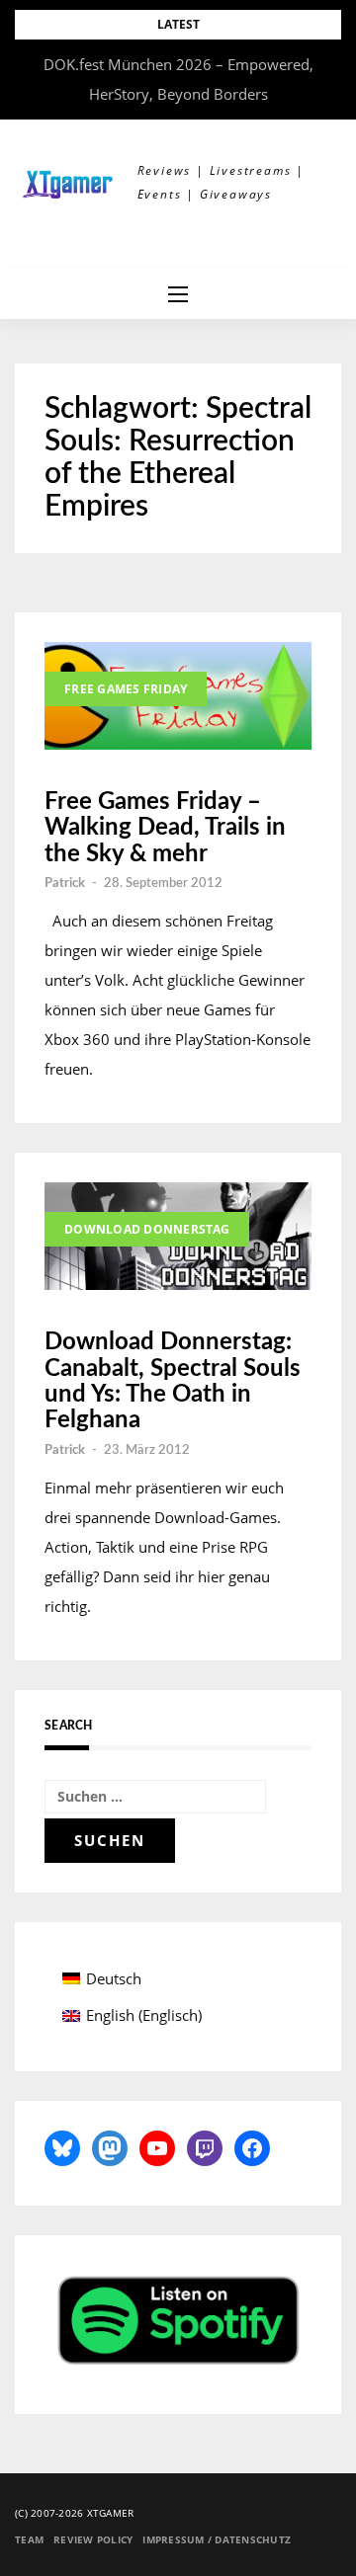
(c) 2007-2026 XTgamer (74, 2513)
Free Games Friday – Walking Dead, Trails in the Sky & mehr (165, 828)
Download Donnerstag (147, 1229)
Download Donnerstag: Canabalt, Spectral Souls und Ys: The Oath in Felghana (173, 1381)
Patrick (65, 884)
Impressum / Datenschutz (217, 2539)
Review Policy (93, 2539)
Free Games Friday (126, 689)
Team (29, 2539)
